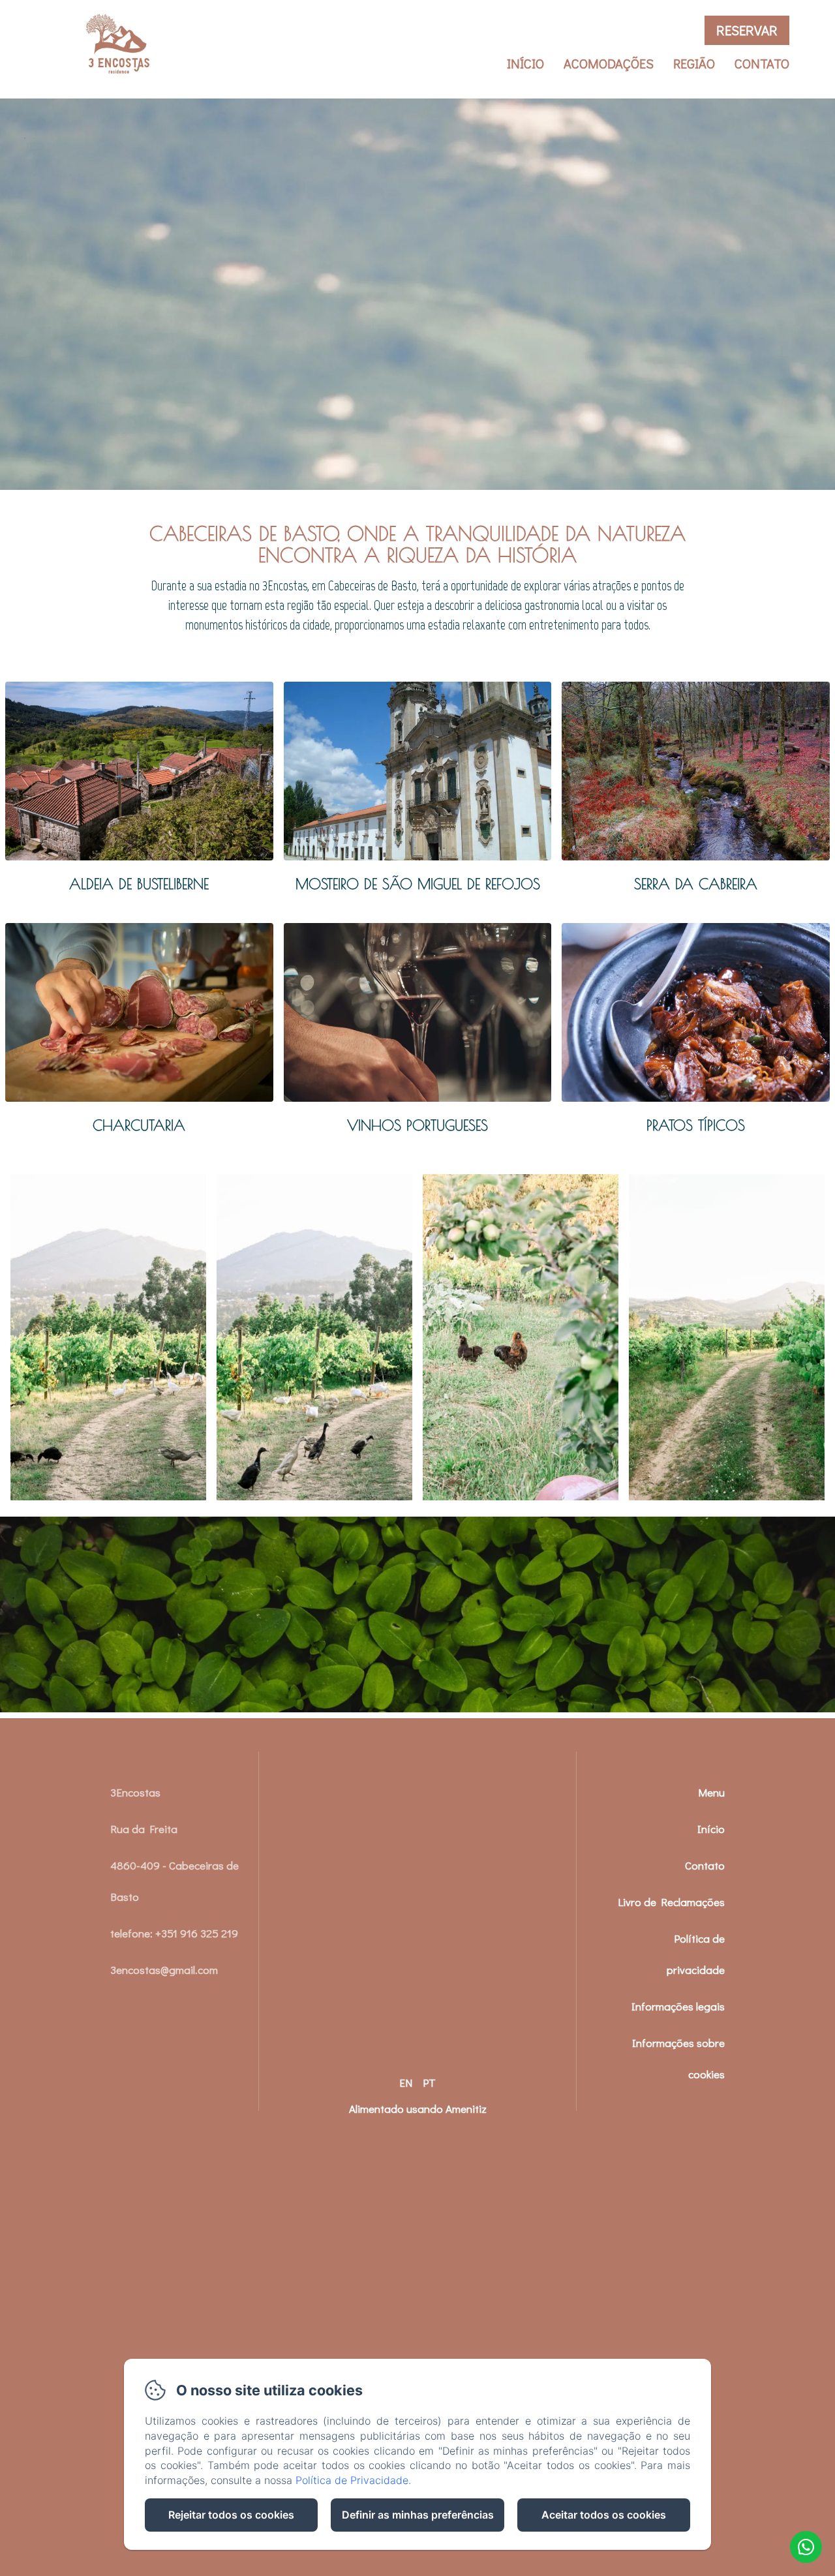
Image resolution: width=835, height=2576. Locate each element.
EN (406, 2083)
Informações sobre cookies (678, 2058)
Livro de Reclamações (671, 1902)
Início (525, 63)
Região (694, 63)
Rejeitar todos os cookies (231, 2515)
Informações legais (678, 2006)
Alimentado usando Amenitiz (418, 2109)
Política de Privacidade (352, 2480)
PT (429, 2083)
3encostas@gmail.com (164, 1970)
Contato (762, 63)
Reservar (747, 30)
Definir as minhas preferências (418, 2515)
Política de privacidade (696, 1954)
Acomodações (609, 63)
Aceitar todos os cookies (604, 2515)
